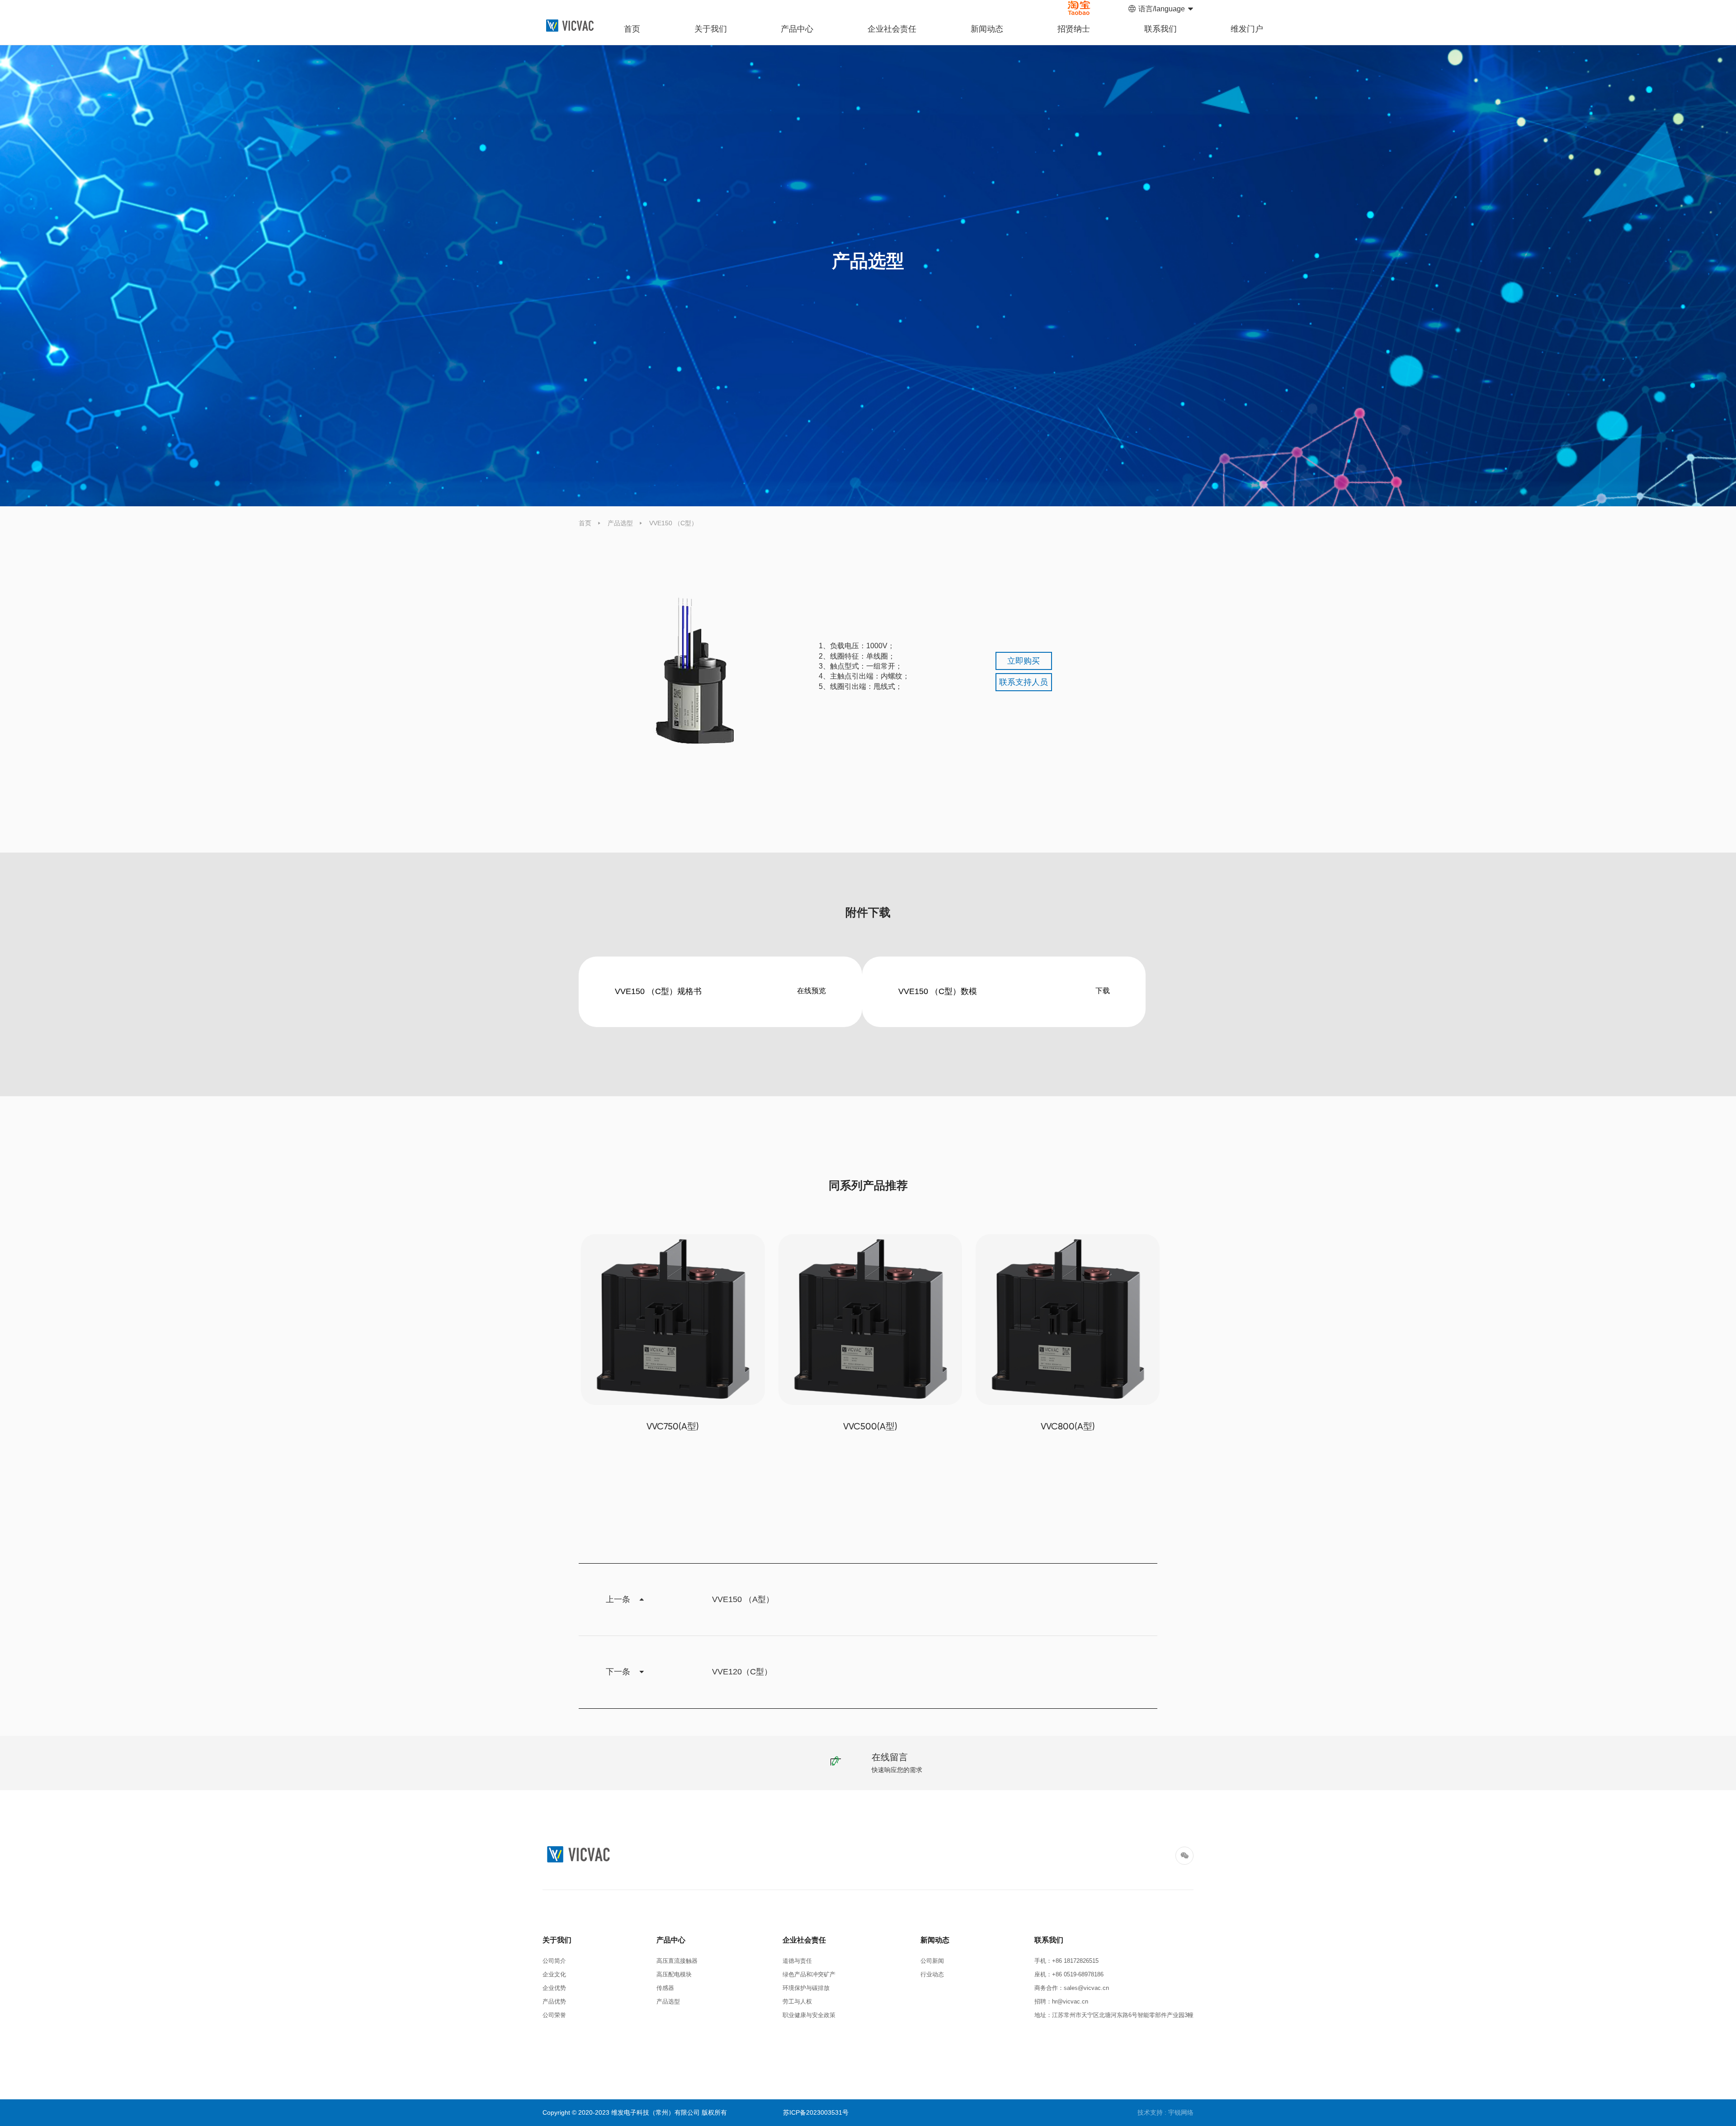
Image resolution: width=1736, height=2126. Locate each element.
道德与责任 (797, 1961)
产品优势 (554, 2001)
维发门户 (1247, 29)
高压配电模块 (674, 1974)
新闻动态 (987, 29)
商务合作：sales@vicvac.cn (1072, 1988)
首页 (632, 29)
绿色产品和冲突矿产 (809, 1974)
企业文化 (554, 1974)
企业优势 (554, 1988)
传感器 (665, 1988)
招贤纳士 (1074, 29)
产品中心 (797, 29)
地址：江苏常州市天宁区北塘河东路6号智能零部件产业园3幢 (1114, 2015)
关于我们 (711, 29)
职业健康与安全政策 (809, 2015)
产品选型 (620, 523)
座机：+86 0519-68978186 (1069, 1974)
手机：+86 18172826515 (1068, 1961)
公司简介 (554, 1961)
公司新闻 (932, 1961)
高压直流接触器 (677, 1961)
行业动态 (932, 1974)
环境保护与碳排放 (806, 1988)
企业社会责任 (892, 29)
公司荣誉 (554, 2015)
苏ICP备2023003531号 (816, 2112)
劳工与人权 (797, 2001)
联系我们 (1160, 29)
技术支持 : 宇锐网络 (1165, 2112)
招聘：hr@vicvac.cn (1061, 2001)
